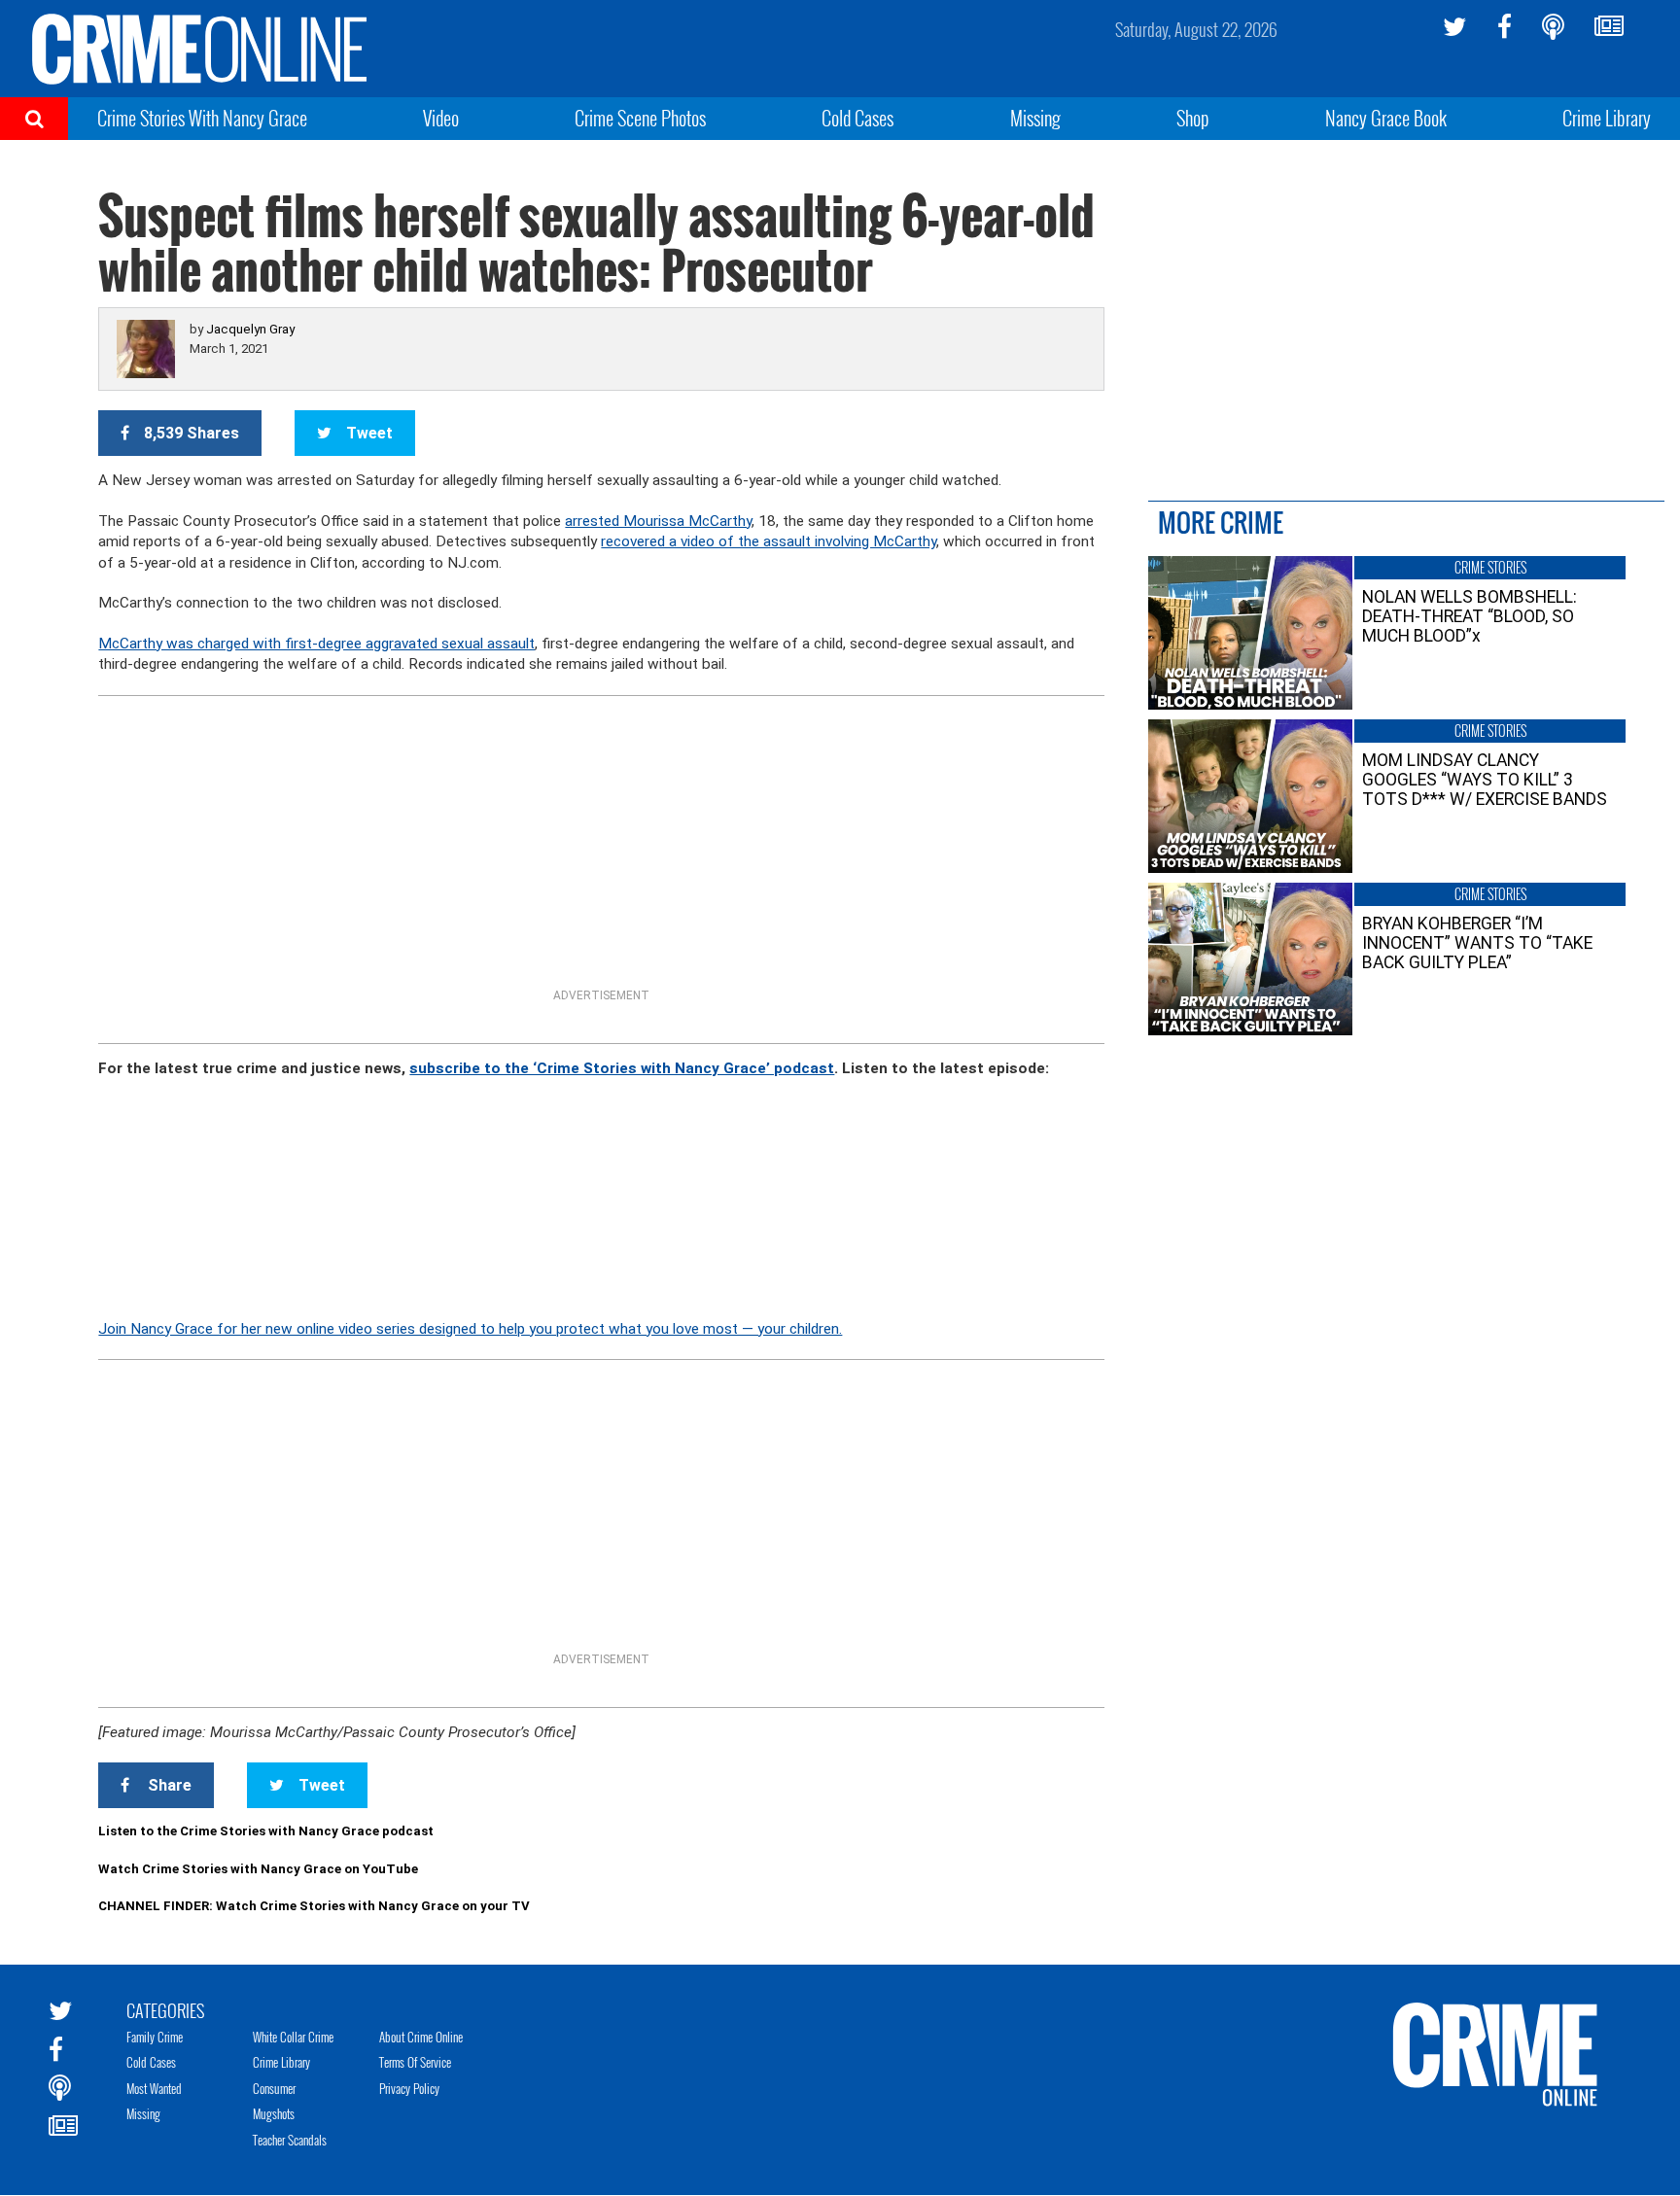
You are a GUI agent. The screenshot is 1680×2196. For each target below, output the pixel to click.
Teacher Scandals (290, 2140)
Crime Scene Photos (640, 118)
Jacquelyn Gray (250, 329)
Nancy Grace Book (1386, 118)
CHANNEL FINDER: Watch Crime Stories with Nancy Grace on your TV (314, 1906)
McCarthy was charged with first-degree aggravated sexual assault (316, 644)
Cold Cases (857, 118)
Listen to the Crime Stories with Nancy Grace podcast (266, 1831)
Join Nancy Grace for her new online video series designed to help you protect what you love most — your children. (470, 1329)
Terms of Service (415, 2062)
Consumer (274, 2088)
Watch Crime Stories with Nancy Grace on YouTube (258, 1869)
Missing (1035, 118)
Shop (1193, 118)
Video (441, 118)
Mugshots (274, 2113)
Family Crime (155, 2037)
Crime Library (1607, 118)
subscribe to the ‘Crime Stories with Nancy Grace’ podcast (622, 1068)
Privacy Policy (409, 2088)
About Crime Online (421, 2037)
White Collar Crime (293, 2037)
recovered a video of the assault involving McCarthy (769, 541)
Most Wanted (154, 2088)
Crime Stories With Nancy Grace (202, 118)
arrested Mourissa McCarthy (658, 521)
